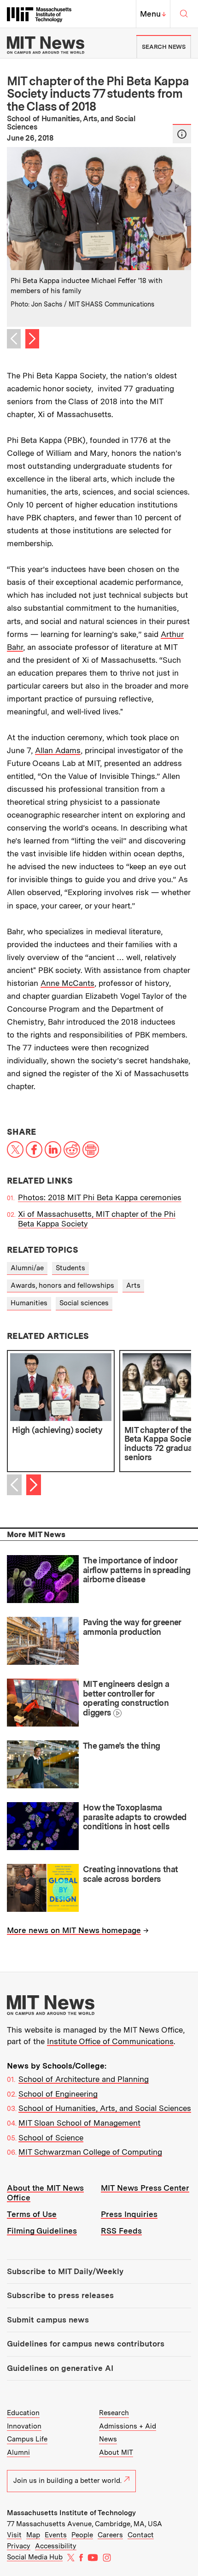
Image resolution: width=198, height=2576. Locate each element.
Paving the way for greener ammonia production (132, 1627)
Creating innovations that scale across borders (130, 1874)
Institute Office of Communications (110, 2041)
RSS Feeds (121, 2231)
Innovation (24, 2426)
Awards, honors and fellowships (62, 1285)
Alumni (18, 2452)
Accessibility (56, 2546)
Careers (110, 2535)
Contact (141, 2535)
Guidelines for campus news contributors (86, 2344)
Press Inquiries (129, 2214)
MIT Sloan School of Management (79, 2123)
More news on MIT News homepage (74, 1930)
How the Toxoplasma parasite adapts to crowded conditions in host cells (135, 1817)
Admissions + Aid (128, 2426)
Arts (133, 1285)
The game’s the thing (121, 1746)
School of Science (51, 2138)
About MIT (116, 2452)
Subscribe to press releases (60, 2295)
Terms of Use (32, 2214)
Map (33, 2535)
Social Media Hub (35, 2557)
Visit (14, 2535)
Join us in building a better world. (67, 2481)
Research (114, 2413)
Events (56, 2535)
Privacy (19, 2546)
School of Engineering (58, 2094)
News (108, 2439)
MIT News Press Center (145, 2188)
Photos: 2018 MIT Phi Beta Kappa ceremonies (100, 1197)
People (82, 2535)
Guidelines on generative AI (60, 2368)
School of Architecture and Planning (84, 2079)
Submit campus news (48, 2320)
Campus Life (27, 2439)
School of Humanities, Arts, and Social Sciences (105, 2108)
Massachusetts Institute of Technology (71, 2513)
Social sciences (84, 1303)
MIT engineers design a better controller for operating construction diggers (126, 1698)
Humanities (29, 1303)
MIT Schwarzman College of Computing (90, 2152)
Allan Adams (58, 750)
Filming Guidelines (42, 2231)
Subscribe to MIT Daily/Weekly (65, 2271)
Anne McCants (67, 983)
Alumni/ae (27, 1268)
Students (70, 1268)
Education (23, 2413)
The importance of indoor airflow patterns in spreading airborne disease (137, 1570)
